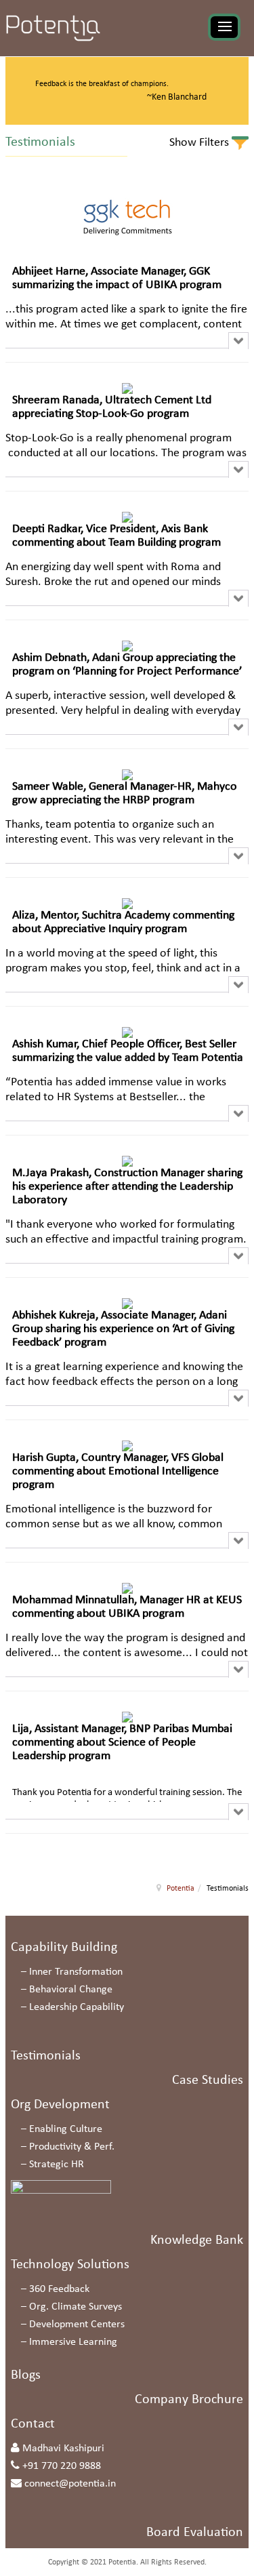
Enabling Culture (66, 2129)
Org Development (60, 2105)
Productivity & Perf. (72, 2147)
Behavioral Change (71, 1990)
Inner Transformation (76, 1972)
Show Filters (200, 143)
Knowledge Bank (197, 2240)
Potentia (181, 1889)
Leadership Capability (77, 2007)
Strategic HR (57, 2165)
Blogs (26, 2375)
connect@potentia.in (70, 2484)
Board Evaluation (195, 2533)
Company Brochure (189, 2400)
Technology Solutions (70, 2265)
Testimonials (46, 2056)
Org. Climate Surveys (76, 2307)
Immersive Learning (73, 2342)
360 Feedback (59, 2289)
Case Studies (208, 2080)
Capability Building (64, 1948)
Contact (33, 2424)
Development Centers (77, 2325)
